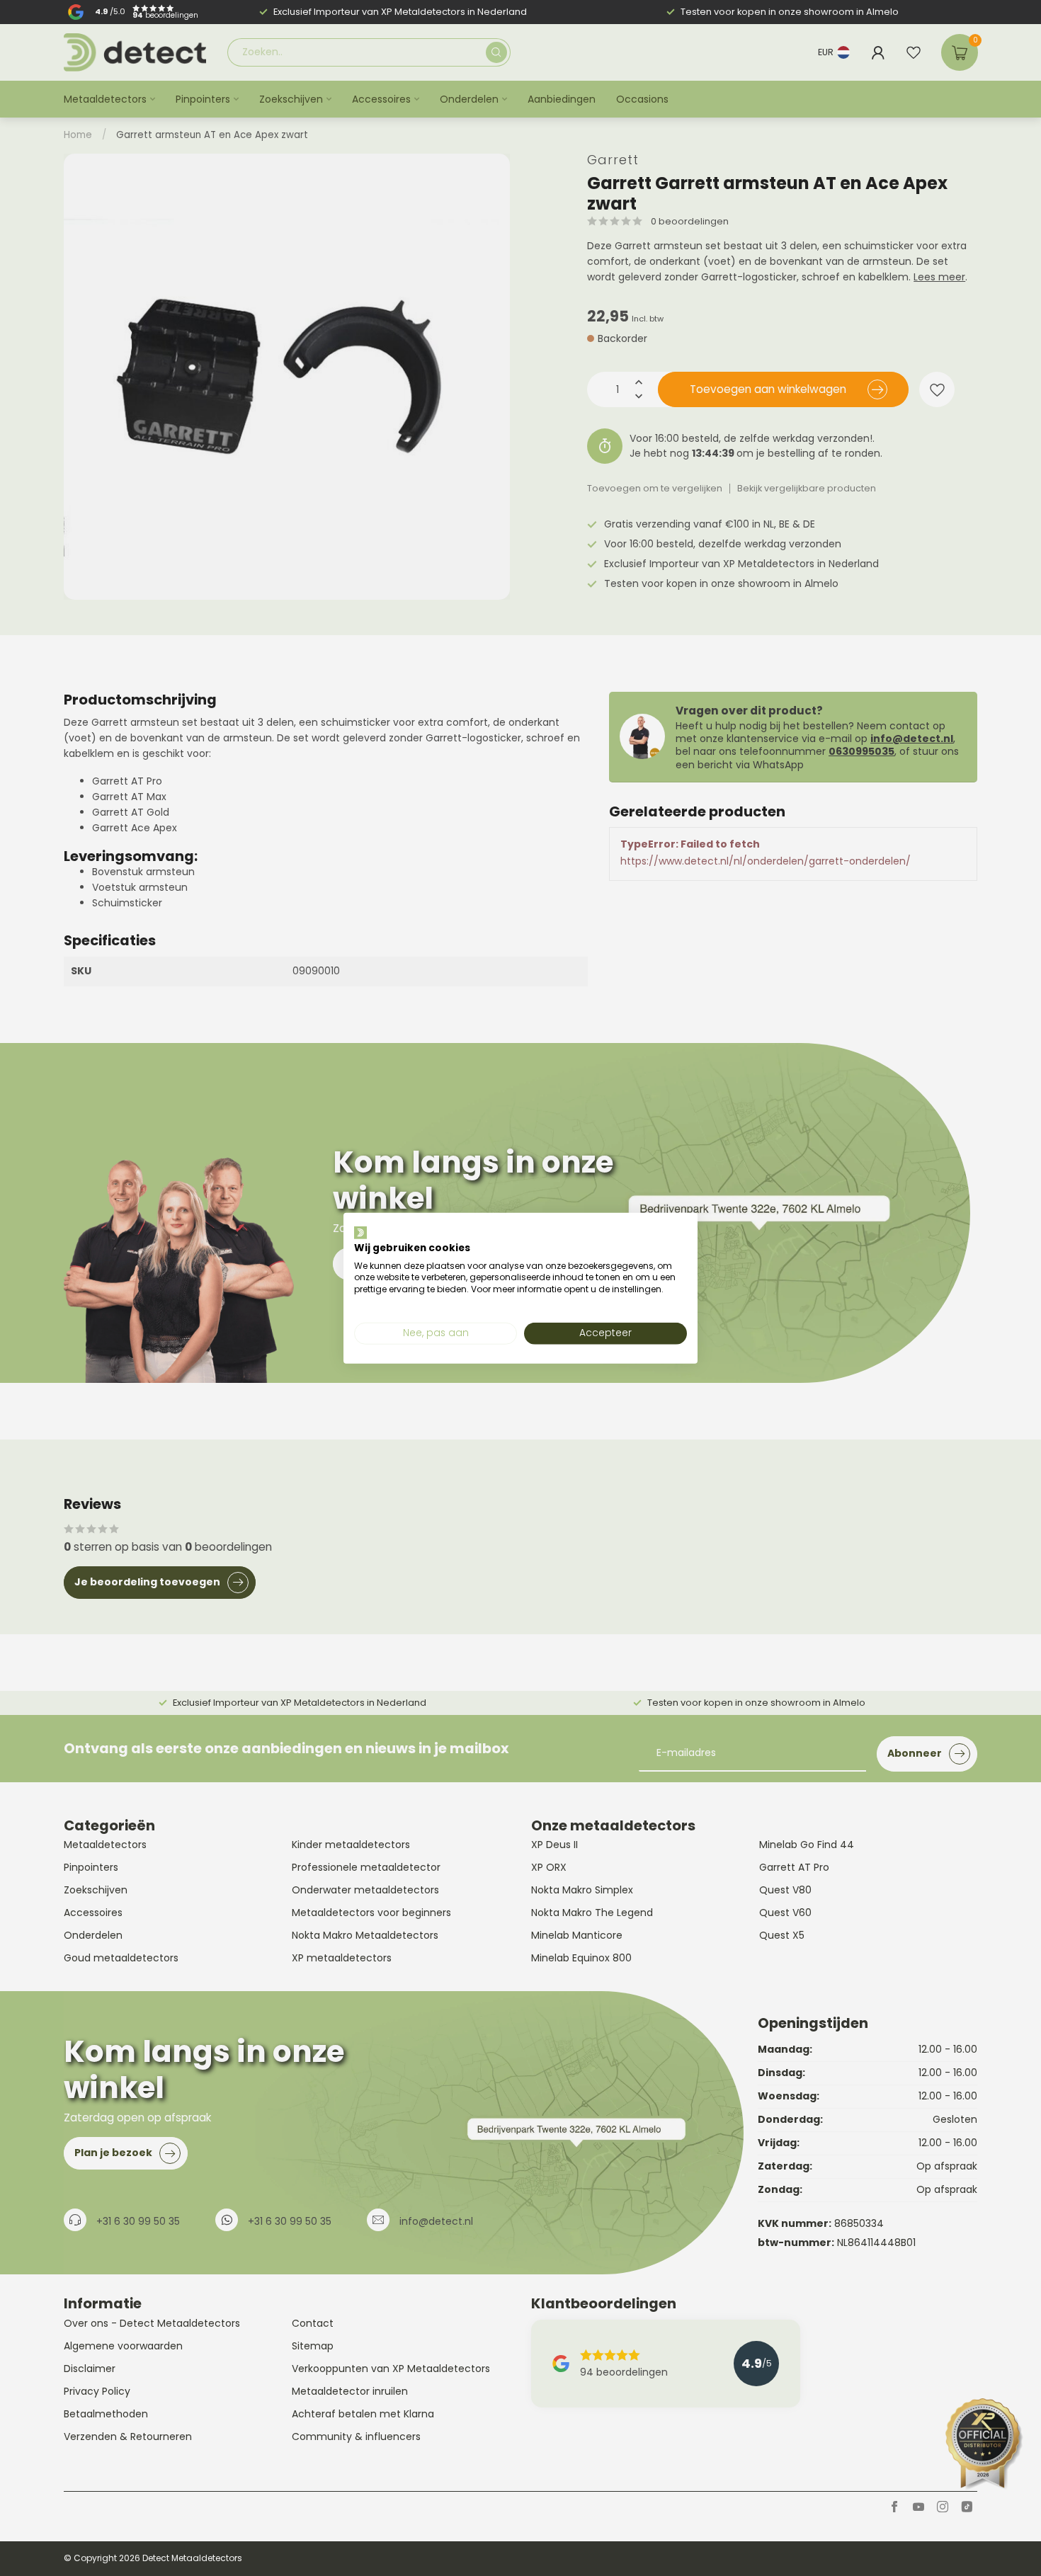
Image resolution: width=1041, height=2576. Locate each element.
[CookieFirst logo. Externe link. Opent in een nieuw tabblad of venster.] (360, 1233)
